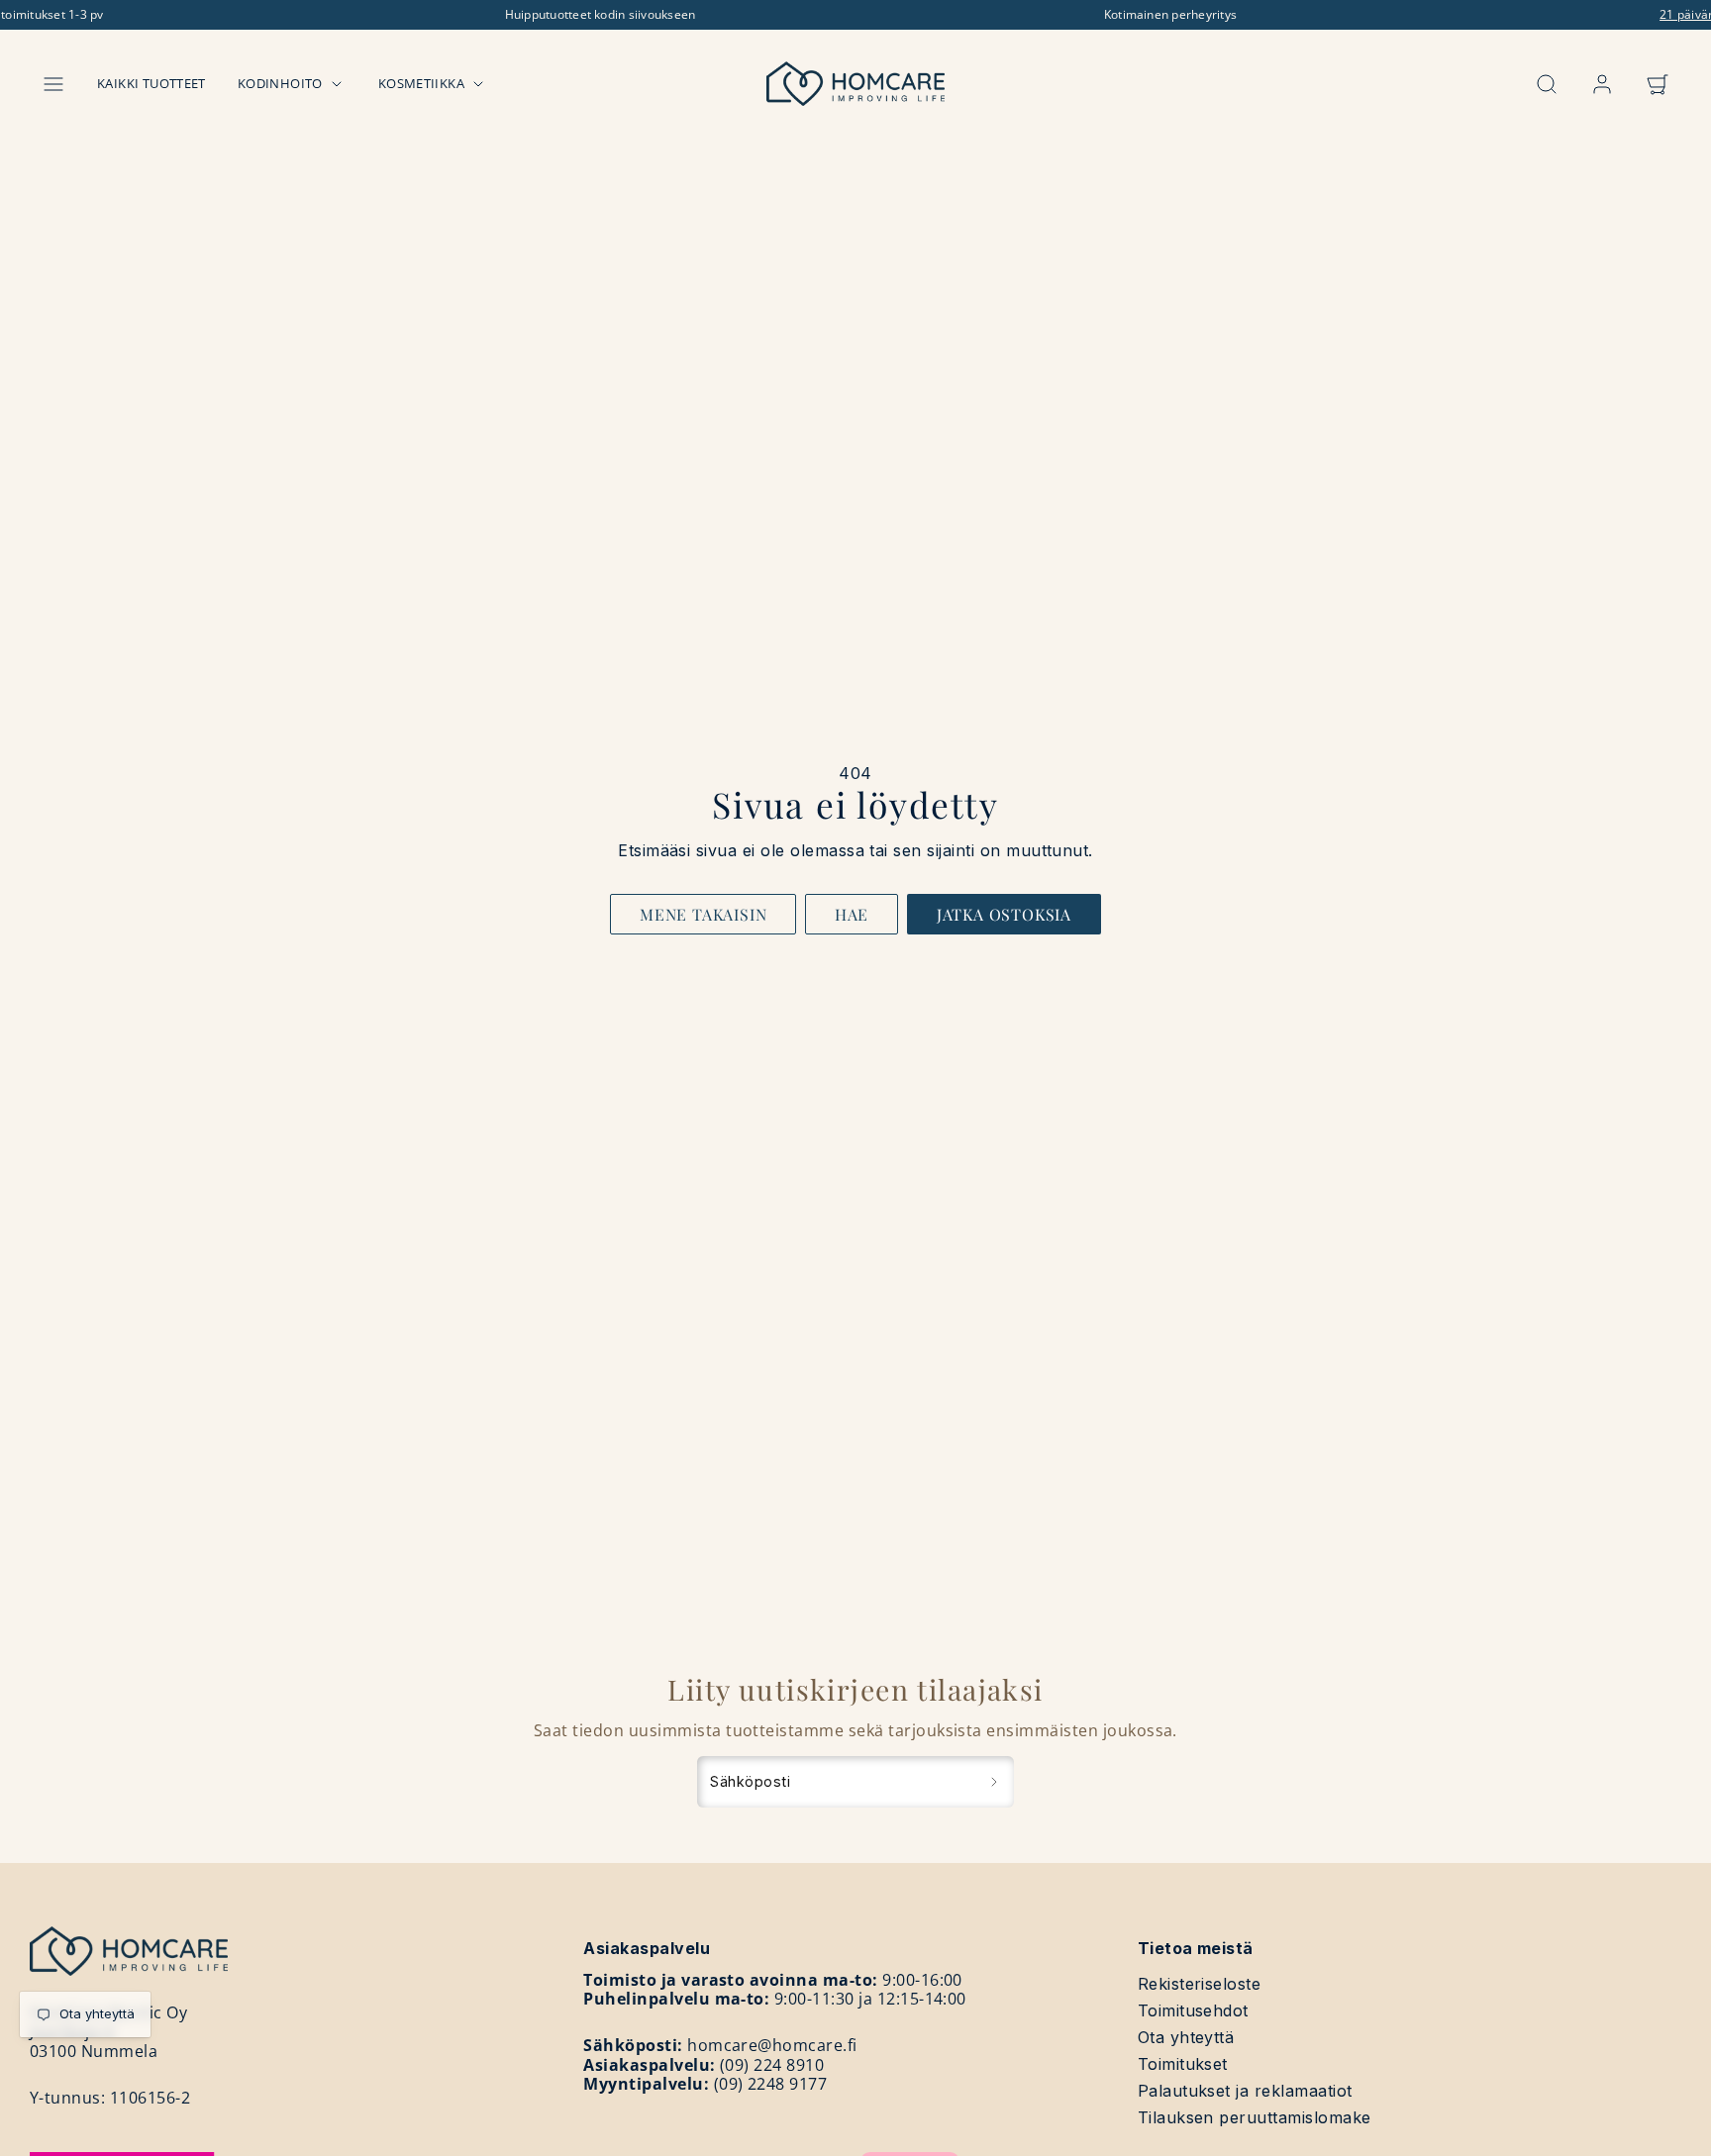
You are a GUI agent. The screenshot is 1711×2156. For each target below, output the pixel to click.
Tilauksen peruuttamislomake (1255, 2117)
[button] (53, 84)
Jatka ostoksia (1004, 914)
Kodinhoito (280, 83)
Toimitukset (1183, 2064)
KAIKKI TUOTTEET (151, 83)
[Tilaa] (995, 1782)
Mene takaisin (703, 914)
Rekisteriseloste (1200, 1984)
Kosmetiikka (421, 83)
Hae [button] (852, 914)
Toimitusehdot (1193, 2010)
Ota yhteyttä (1186, 2037)
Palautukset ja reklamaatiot (1245, 2091)
